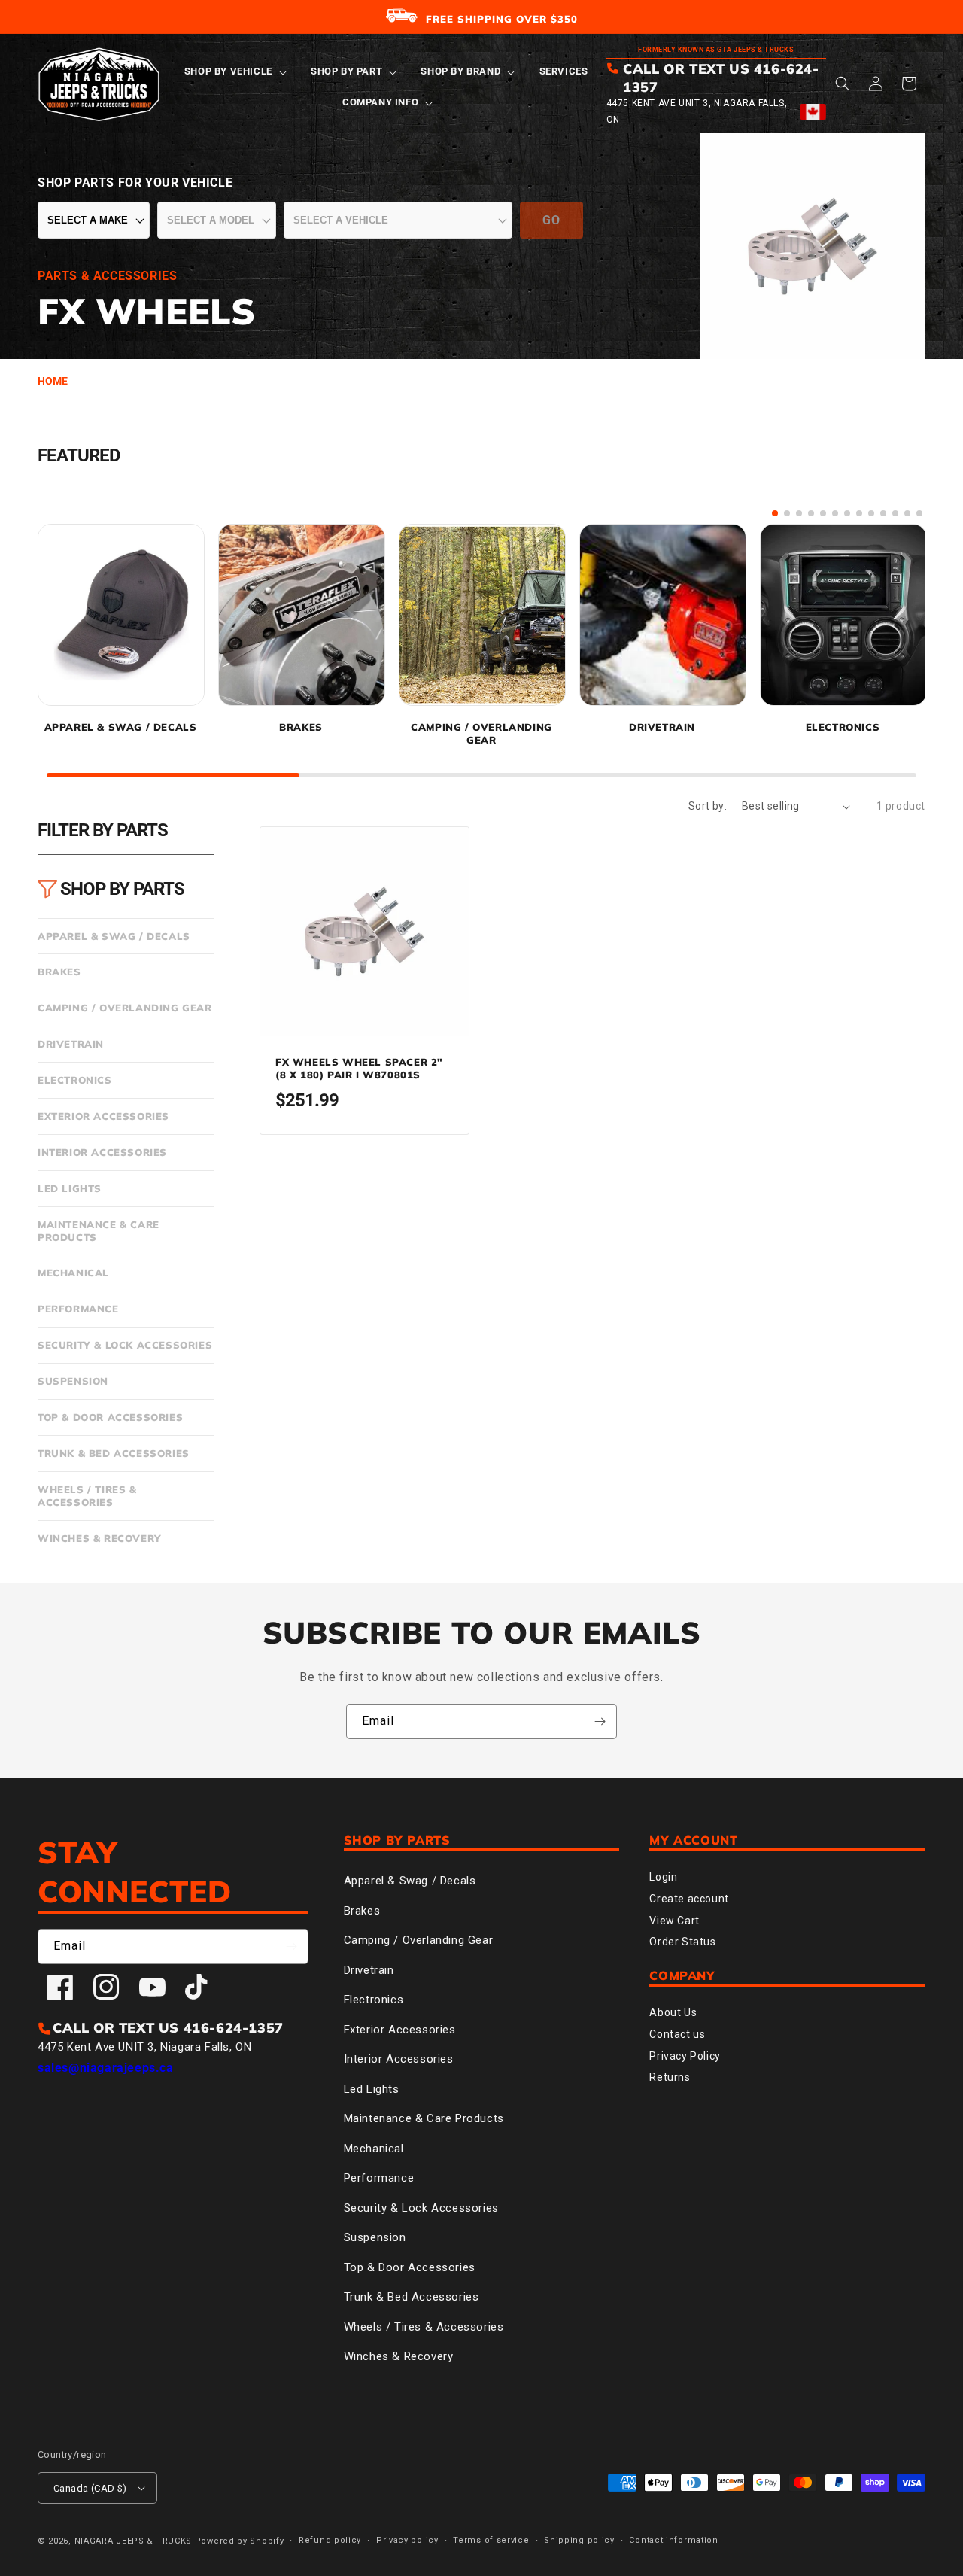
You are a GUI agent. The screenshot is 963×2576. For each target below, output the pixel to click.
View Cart (674, 1921)
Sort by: (708, 806)
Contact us (677, 2034)
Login (663, 1877)
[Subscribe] (600, 1721)
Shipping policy (579, 2540)
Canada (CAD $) (90, 2488)
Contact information (673, 2540)
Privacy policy (407, 2540)
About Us (673, 2012)
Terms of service (491, 2540)
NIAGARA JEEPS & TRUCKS (133, 2541)
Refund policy (330, 2540)
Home (53, 381)
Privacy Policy (685, 2056)
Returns (670, 2077)
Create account (689, 1899)
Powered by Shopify (240, 2541)
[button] (234, 72)
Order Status (682, 1942)
